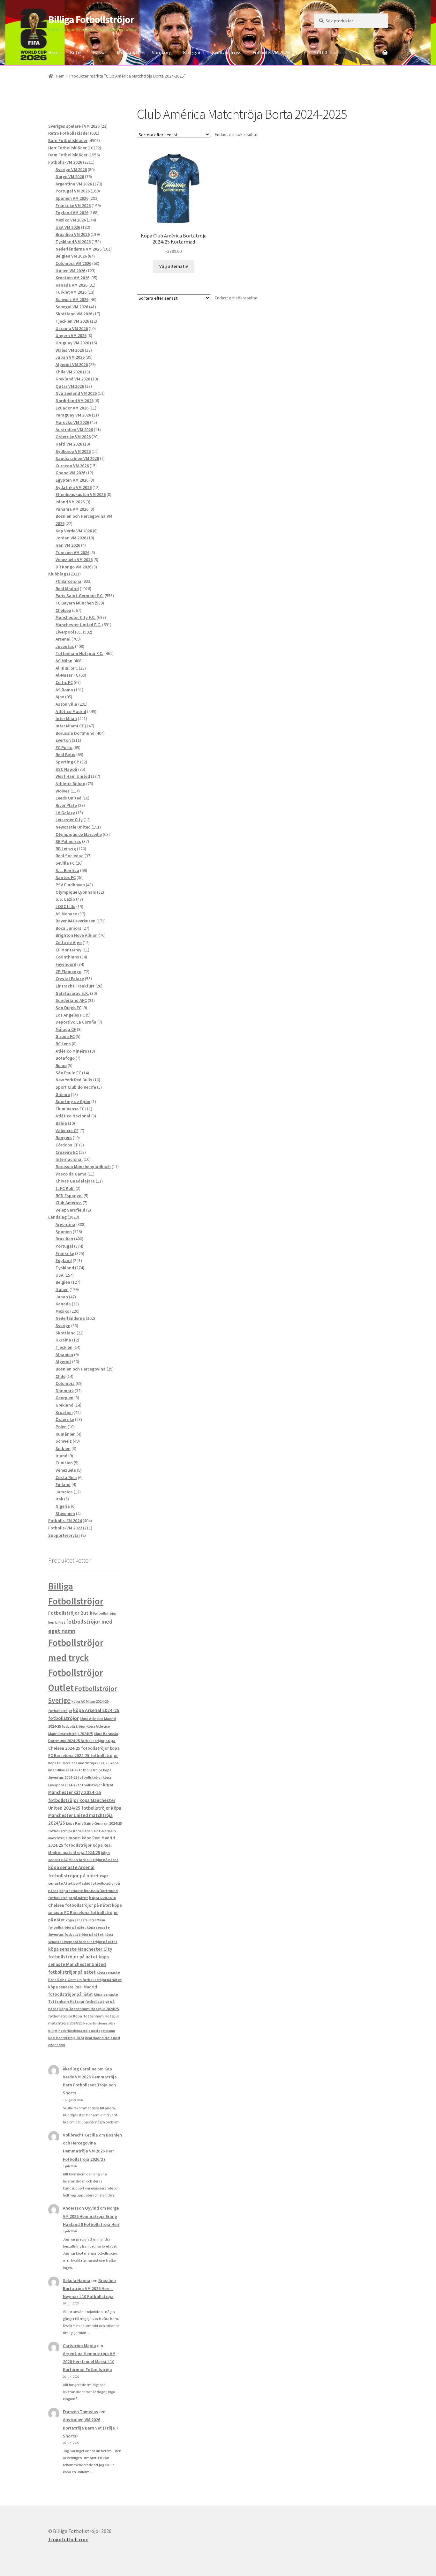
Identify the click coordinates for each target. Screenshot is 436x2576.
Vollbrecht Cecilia (80, 2135)
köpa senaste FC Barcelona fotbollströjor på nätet (85, 1913)
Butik (76, 52)
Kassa (99, 52)
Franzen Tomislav (81, 2412)
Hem (53, 52)
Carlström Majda (79, 2346)
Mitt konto (129, 52)
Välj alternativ (174, 266)
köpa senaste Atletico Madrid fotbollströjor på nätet (84, 1883)
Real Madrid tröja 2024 (66, 2038)
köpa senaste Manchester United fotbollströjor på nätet (79, 1964)
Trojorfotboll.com (68, 2539)
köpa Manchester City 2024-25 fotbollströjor (81, 1792)
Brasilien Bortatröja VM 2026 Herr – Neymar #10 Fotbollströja (89, 2288)
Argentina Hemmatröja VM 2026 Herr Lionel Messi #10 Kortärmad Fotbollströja (89, 2362)
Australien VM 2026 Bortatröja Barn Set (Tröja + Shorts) (91, 2428)
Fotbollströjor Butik (70, 1613)
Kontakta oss (227, 52)
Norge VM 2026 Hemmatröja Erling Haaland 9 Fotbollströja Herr (91, 2216)
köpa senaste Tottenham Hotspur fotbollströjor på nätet (83, 2001)
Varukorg (162, 52)
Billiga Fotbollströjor (91, 19)
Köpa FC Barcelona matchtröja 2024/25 (79, 1763)
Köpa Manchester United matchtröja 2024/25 (85, 1816)
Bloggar (192, 52)
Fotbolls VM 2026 (271, 52)
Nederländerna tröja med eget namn (87, 2031)
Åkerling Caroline (80, 2069)
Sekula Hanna (77, 2280)
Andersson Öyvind (81, 2208)
